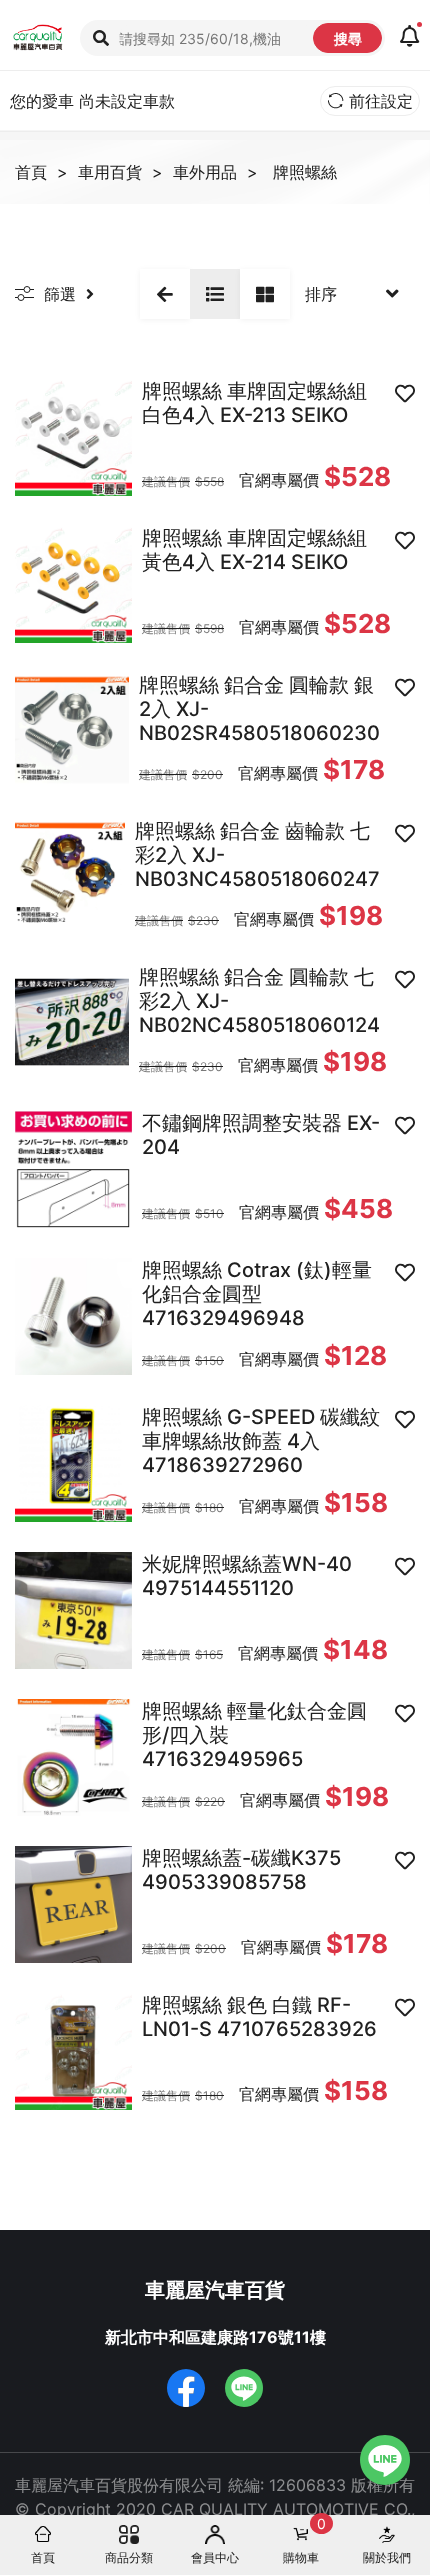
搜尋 (348, 38)
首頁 (31, 172)
